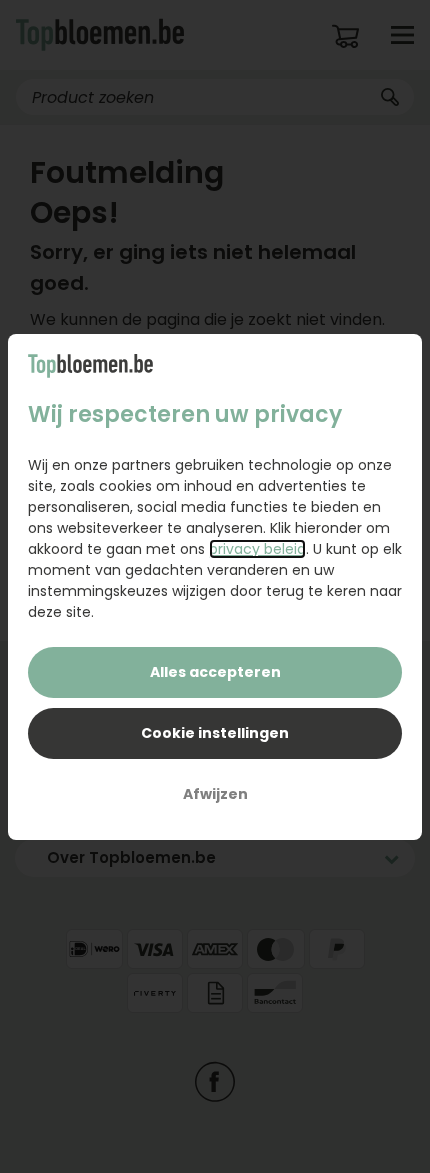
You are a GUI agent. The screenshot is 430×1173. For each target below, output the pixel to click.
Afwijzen (215, 794)
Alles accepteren (215, 672)
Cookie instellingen (215, 733)
